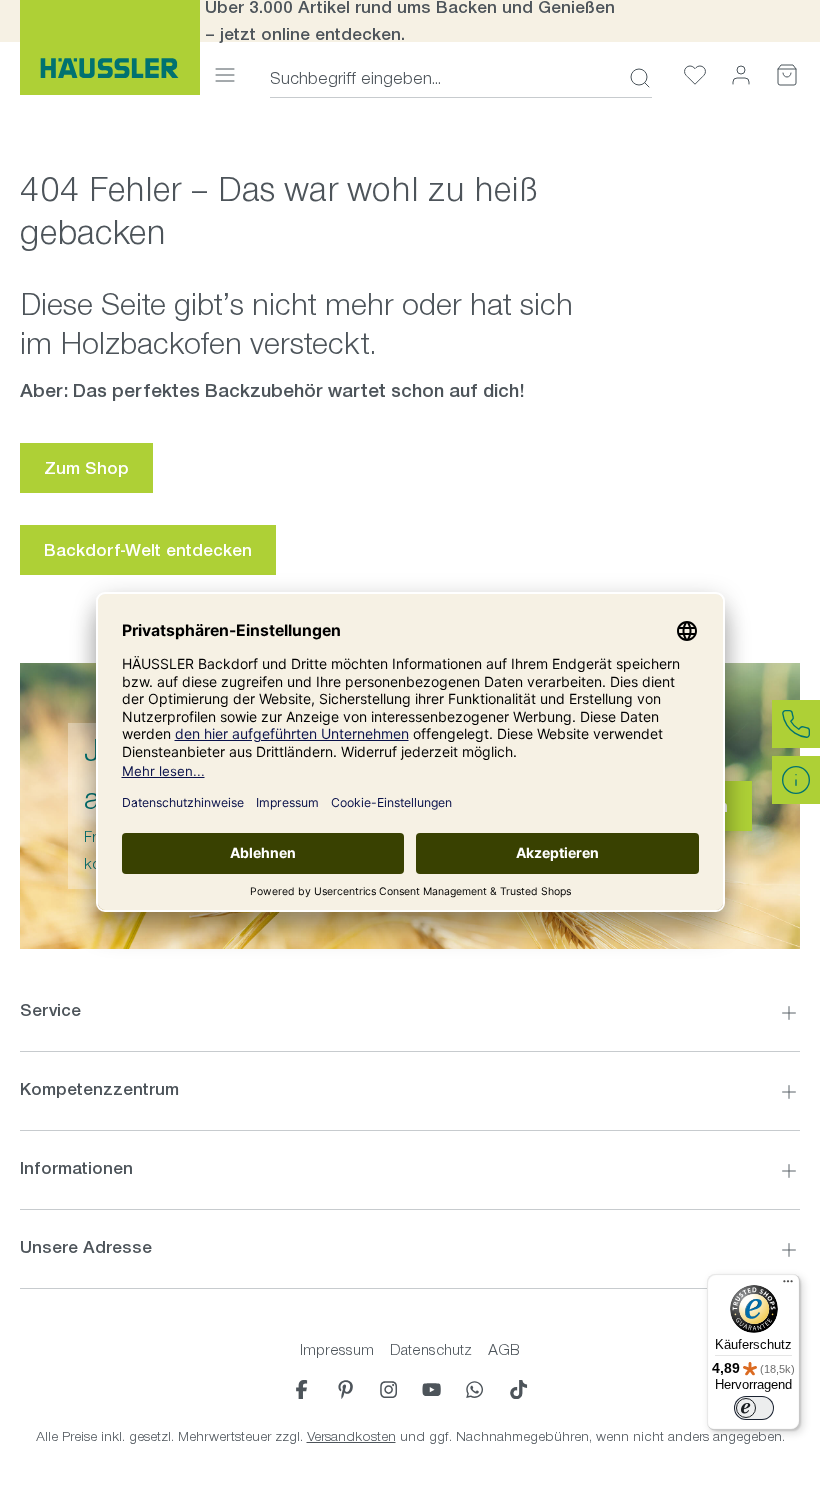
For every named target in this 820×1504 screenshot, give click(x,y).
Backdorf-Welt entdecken (148, 550)
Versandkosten (351, 1436)
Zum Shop (86, 468)
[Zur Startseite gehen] (110, 47)
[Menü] (225, 74)
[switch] (754, 1408)
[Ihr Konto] (741, 74)
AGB (504, 1349)
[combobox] (443, 78)
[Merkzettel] (695, 74)
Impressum (337, 1349)
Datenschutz (431, 1349)
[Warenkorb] (787, 74)
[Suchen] (634, 78)
